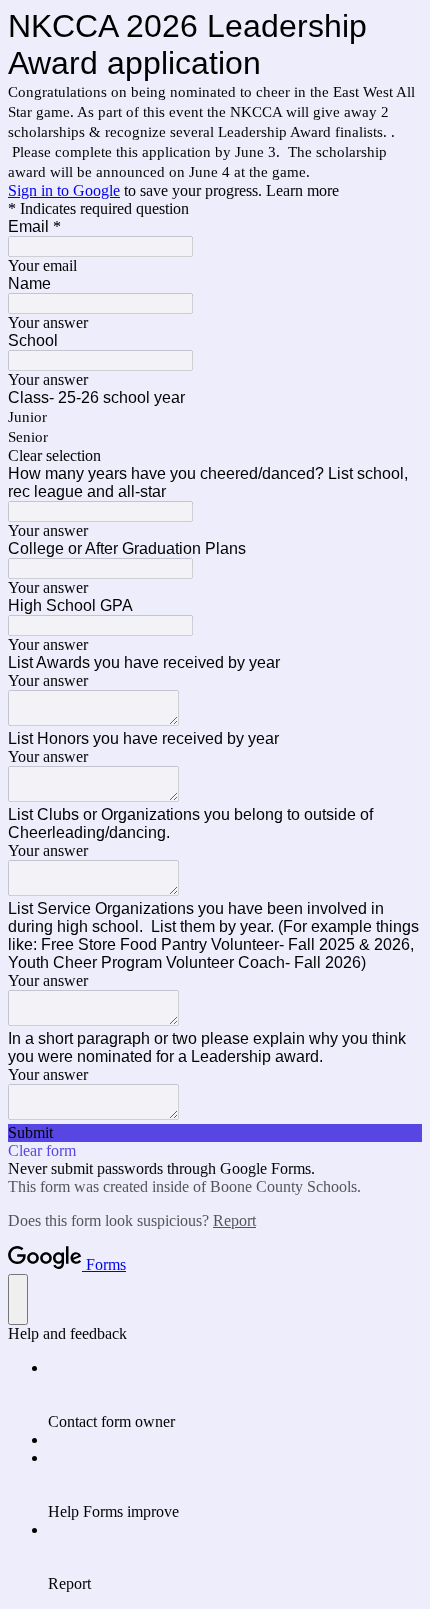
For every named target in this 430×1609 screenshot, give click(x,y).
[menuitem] (235, 1395)
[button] (215, 456)
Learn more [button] (302, 190)
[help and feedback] (18, 1299)
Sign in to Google (64, 190)
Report (234, 1220)
